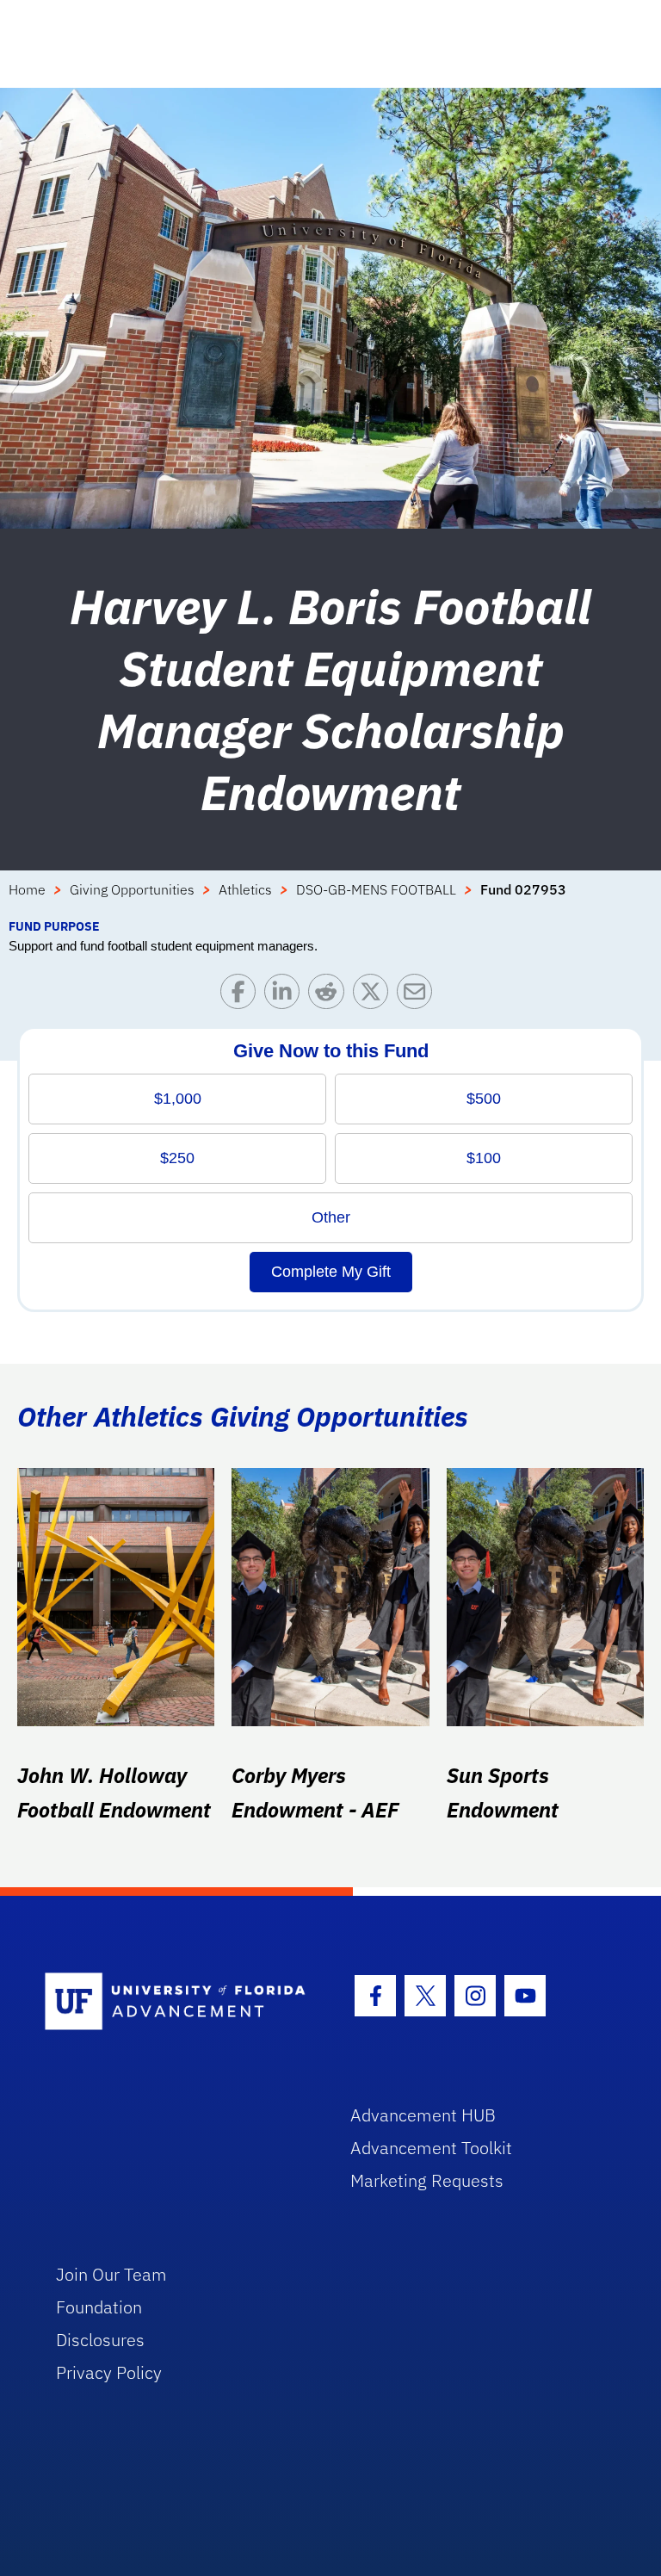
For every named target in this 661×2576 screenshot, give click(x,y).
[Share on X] (375, 996)
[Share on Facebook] (242, 996)
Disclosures (100, 2340)
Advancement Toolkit (431, 2148)
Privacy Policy (109, 2372)
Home (27, 889)
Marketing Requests (427, 2180)
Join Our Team (111, 2274)
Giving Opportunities (132, 889)
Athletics (245, 889)
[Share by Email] (419, 996)
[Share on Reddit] (330, 996)
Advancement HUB (423, 2115)
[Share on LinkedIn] (286, 996)
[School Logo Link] (178, 2002)
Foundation (99, 2307)
